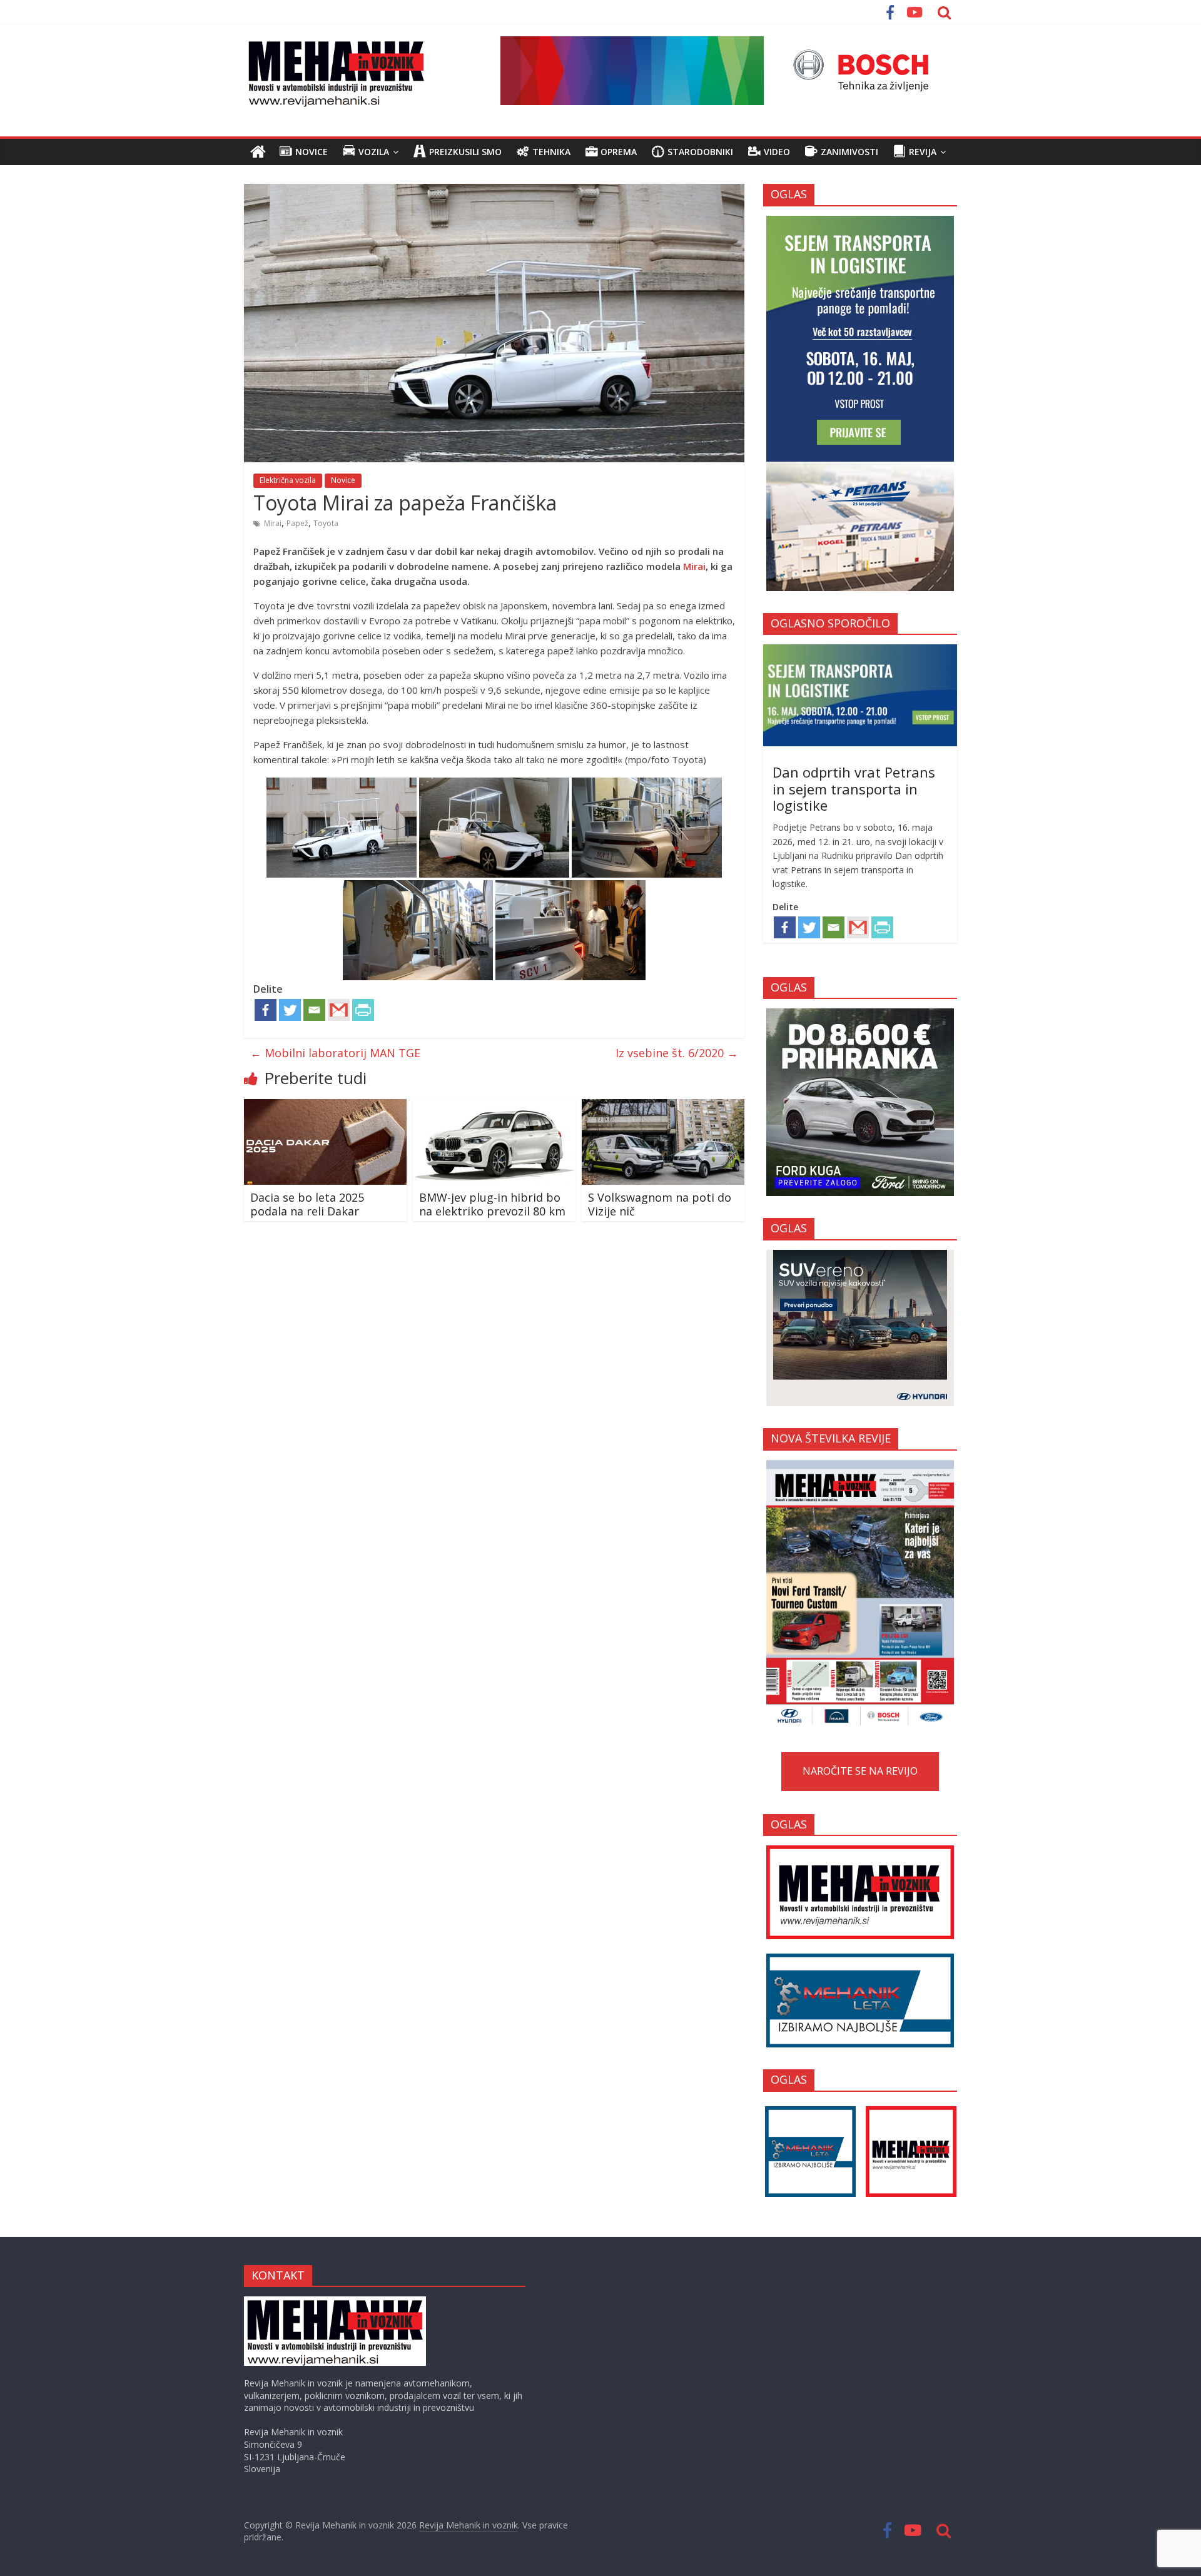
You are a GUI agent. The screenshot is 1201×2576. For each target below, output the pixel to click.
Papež (297, 523)
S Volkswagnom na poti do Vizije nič (660, 1204)
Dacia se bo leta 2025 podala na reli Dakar (307, 1204)
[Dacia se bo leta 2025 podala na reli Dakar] (325, 1107)
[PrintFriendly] (363, 1010)
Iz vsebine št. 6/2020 (677, 1053)
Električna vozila (288, 480)
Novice (343, 480)
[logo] (335, 2302)
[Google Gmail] (339, 1010)
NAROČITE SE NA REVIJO (860, 1771)
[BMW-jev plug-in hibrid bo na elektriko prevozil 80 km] (494, 1107)
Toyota (326, 523)
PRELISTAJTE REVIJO (860, 1592)
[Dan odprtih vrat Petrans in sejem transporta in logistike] (860, 651)
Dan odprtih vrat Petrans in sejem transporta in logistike (854, 789)
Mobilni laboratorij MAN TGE (335, 1053)
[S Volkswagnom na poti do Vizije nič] (663, 1107)
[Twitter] (290, 1010)
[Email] (314, 1010)
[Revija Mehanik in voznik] (258, 152)
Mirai (273, 523)
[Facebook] (266, 1010)
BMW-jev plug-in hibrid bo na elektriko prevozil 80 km (492, 1204)
